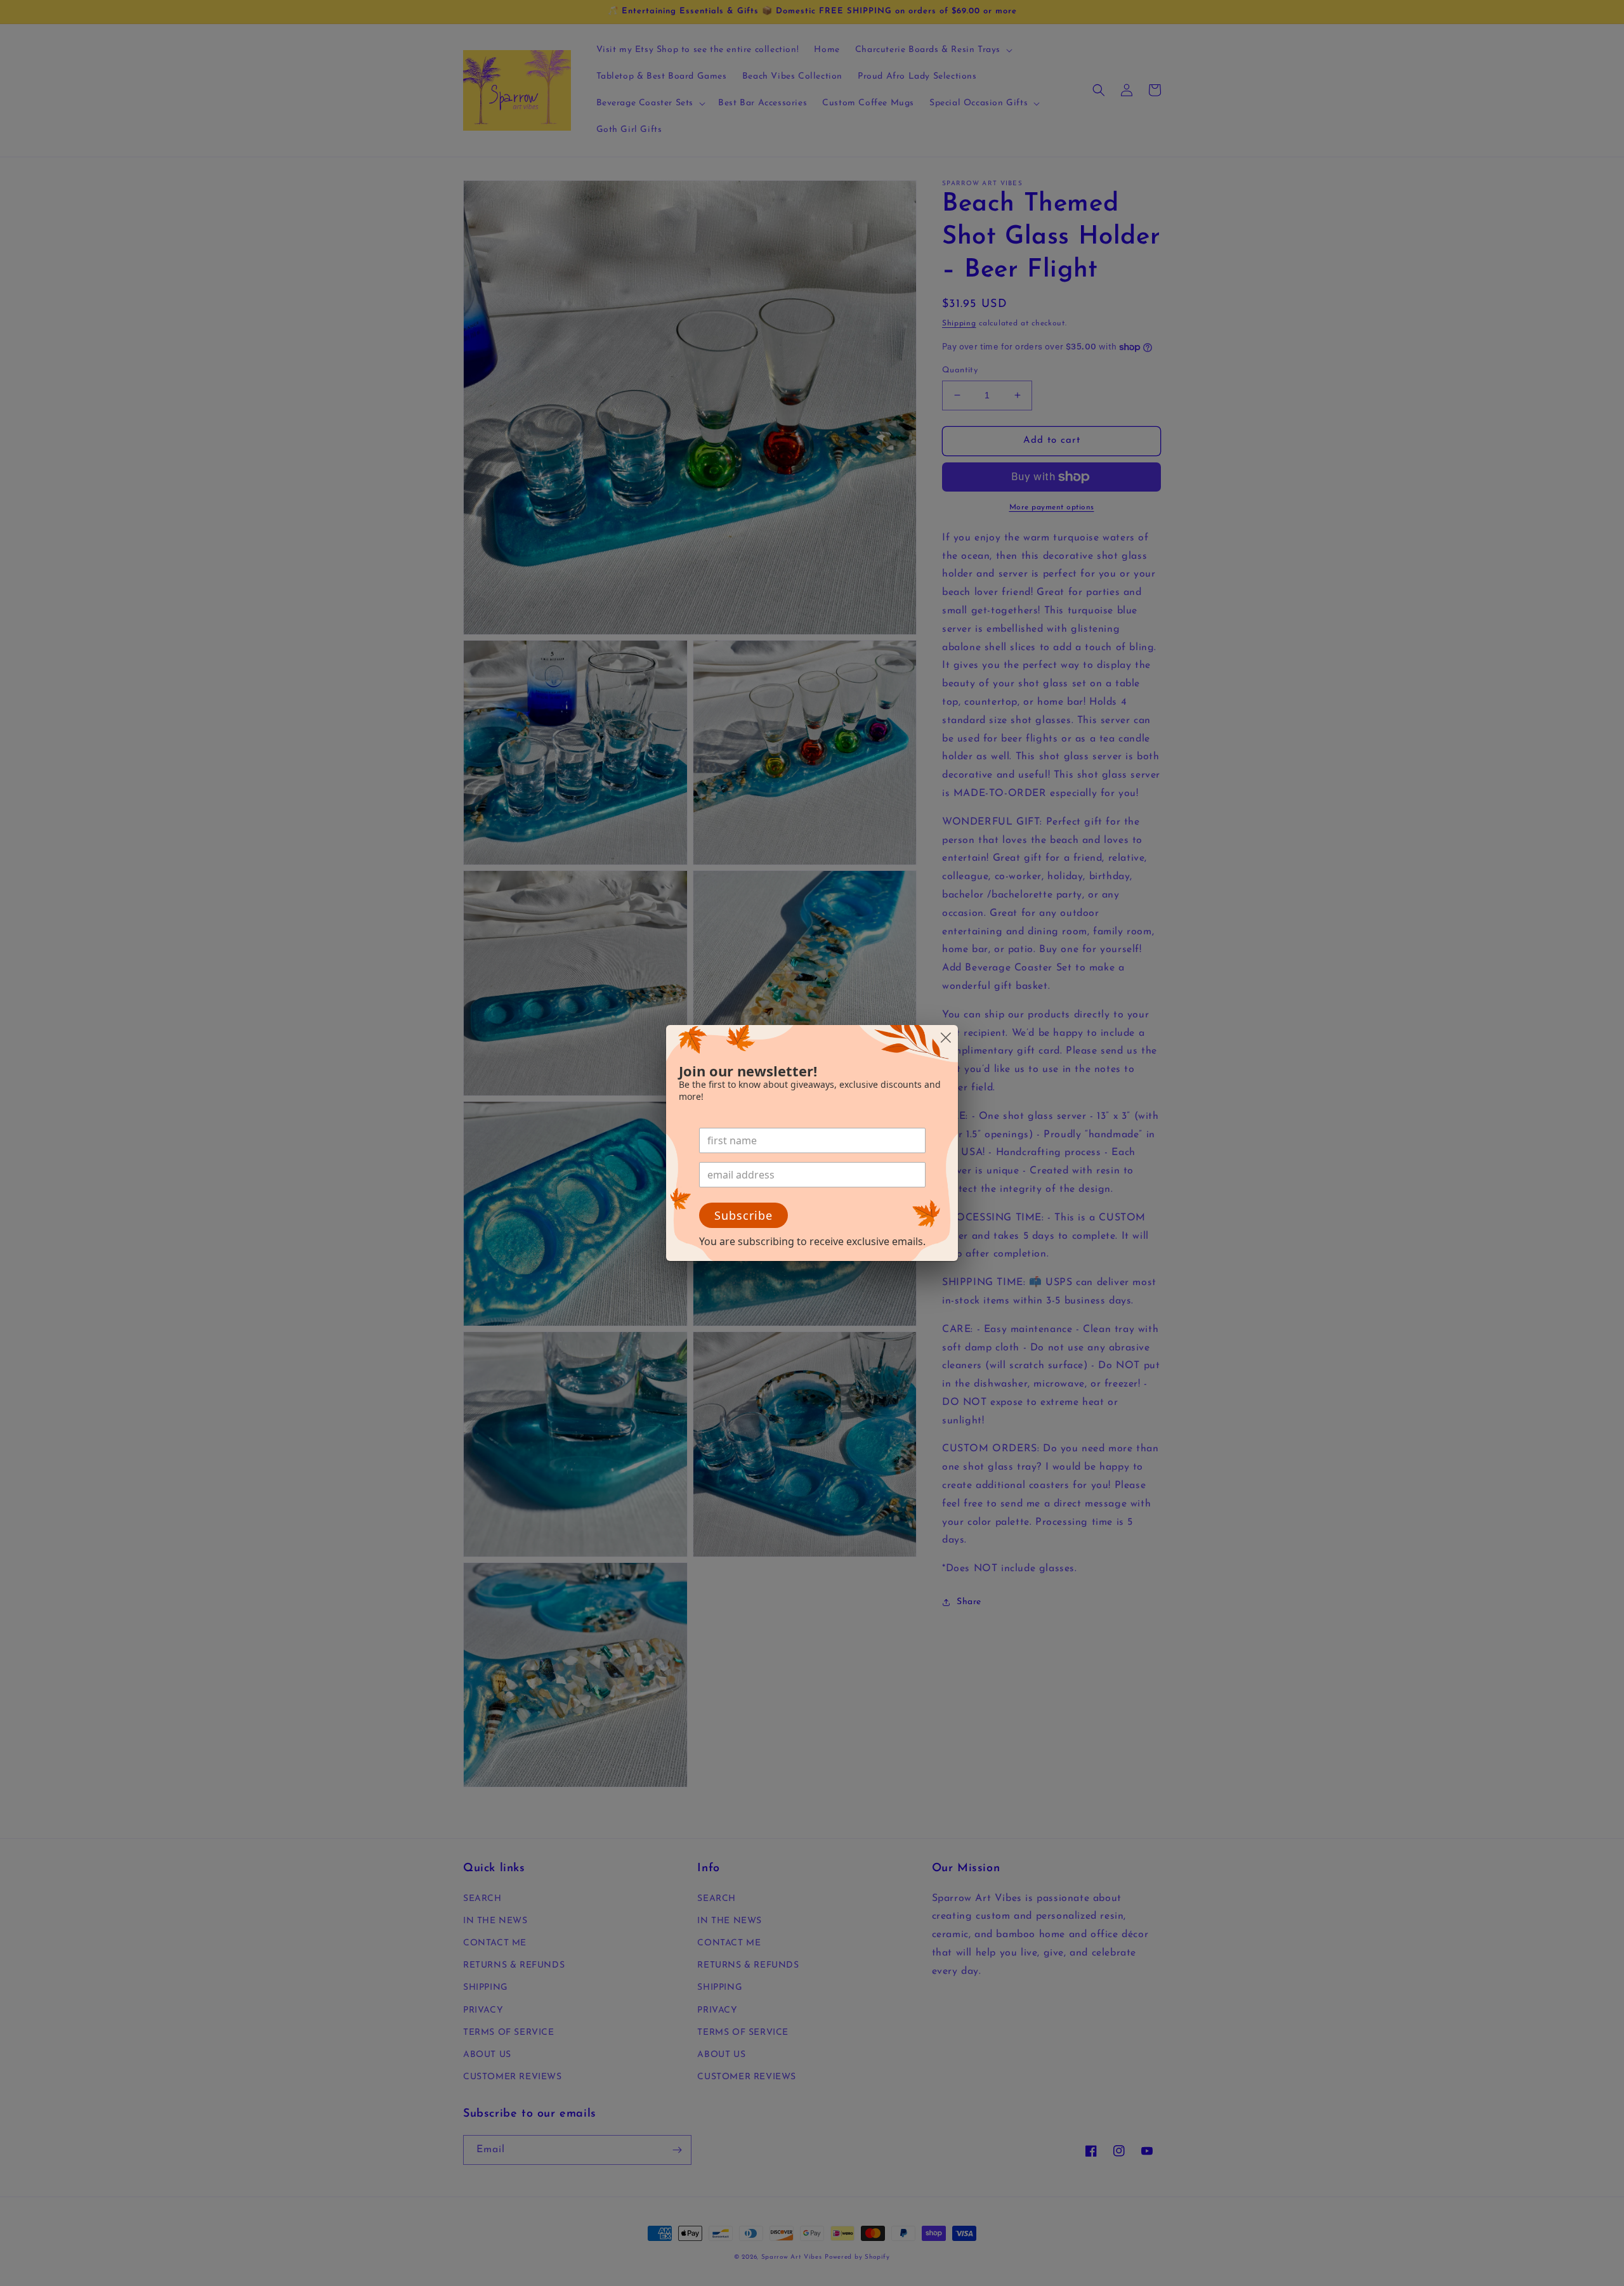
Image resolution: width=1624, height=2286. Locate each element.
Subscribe (743, 1215)
